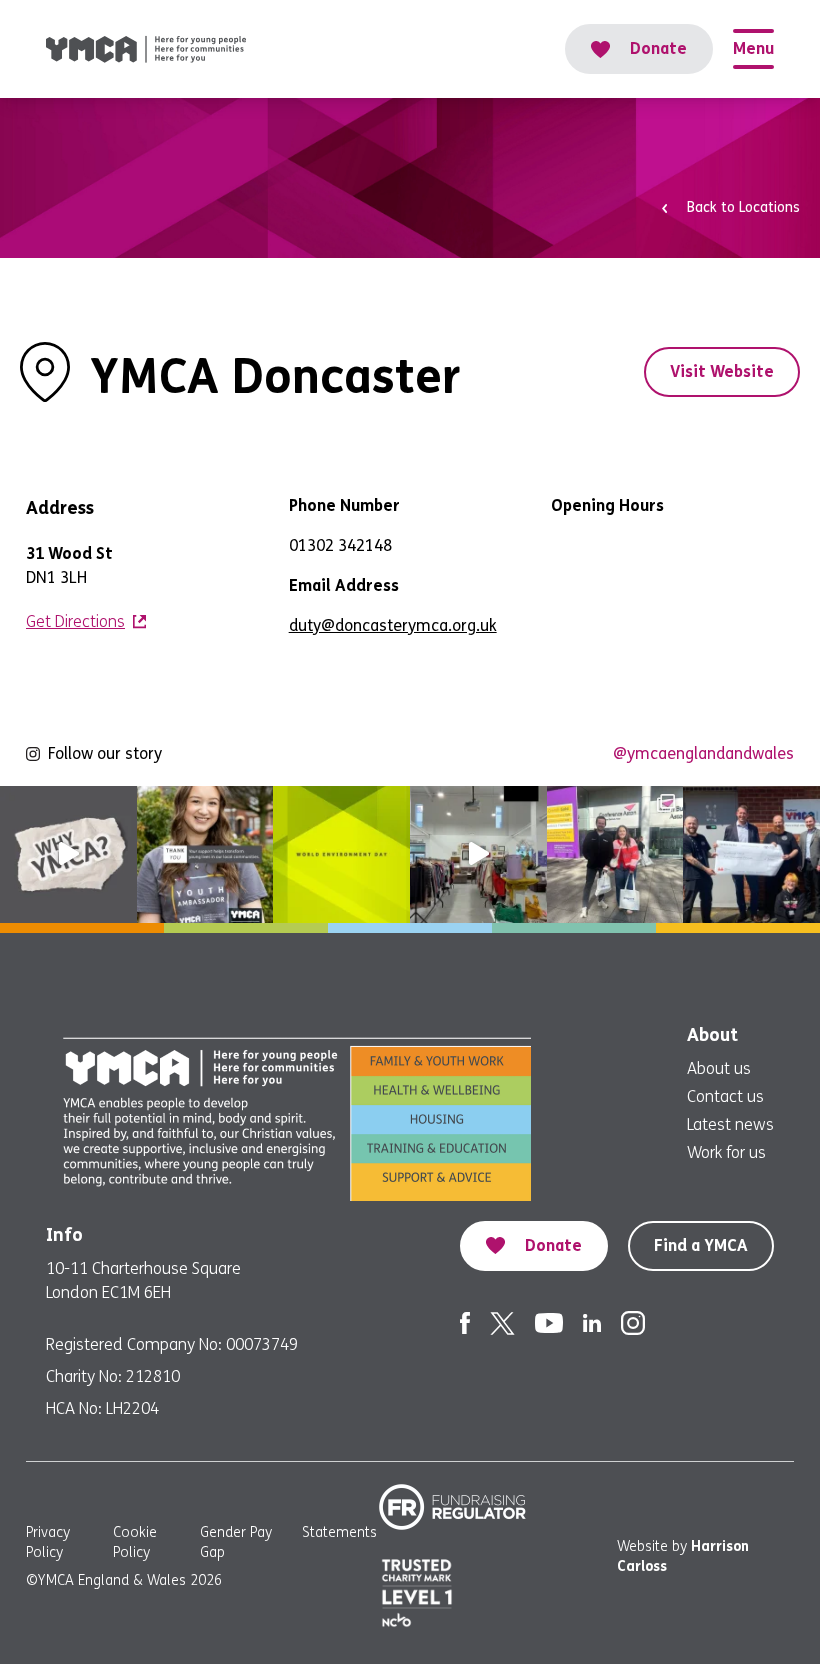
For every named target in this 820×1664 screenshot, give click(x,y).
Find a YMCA (701, 1245)
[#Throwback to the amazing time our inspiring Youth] (615, 854)
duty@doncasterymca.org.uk (393, 625)
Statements (339, 1532)
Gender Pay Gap (236, 1542)
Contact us (725, 1096)
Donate (658, 48)
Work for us (726, 1152)
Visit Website (722, 371)
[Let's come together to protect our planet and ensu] (341, 854)
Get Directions (75, 621)
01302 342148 (340, 545)
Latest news (730, 1124)
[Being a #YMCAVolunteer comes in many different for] (205, 854)
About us (719, 1068)
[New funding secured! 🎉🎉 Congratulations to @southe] (751, 854)
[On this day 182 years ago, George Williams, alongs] (68, 854)
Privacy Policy (48, 1542)
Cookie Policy (135, 1542)
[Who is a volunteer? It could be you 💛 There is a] (478, 854)
